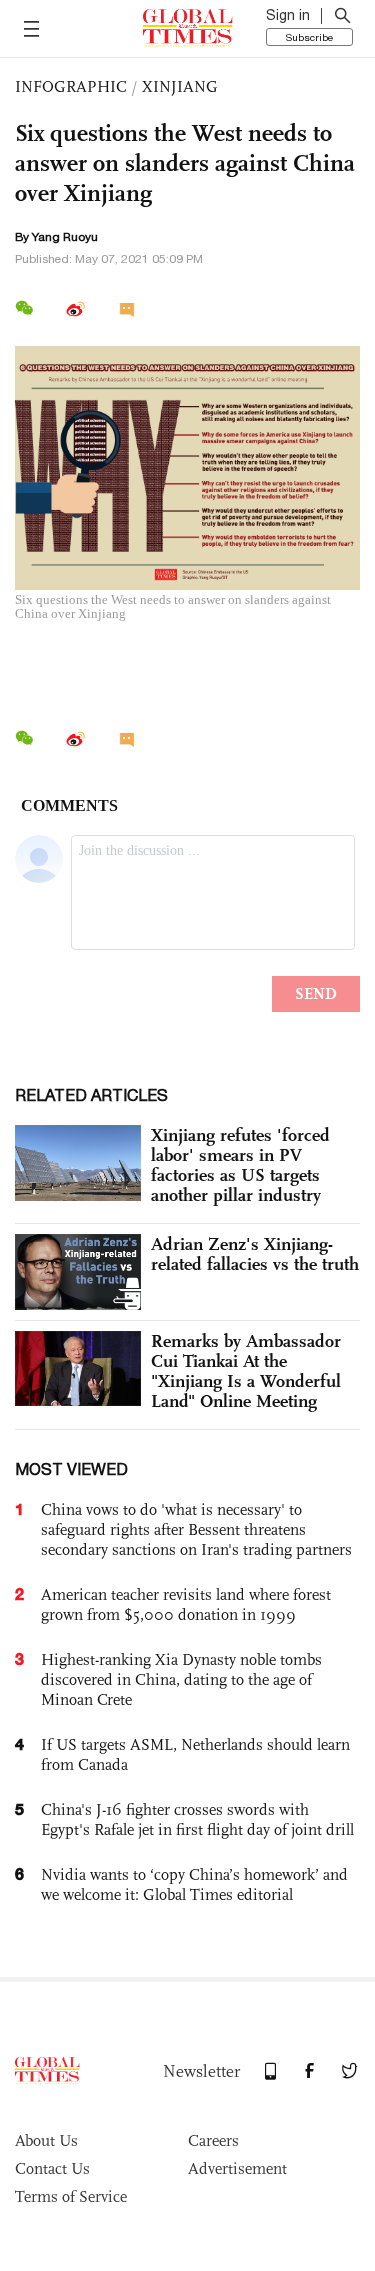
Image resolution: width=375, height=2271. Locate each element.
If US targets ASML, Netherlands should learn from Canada (195, 1754)
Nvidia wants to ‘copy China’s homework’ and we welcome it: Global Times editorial (194, 1884)
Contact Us (52, 2168)
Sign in (288, 15)
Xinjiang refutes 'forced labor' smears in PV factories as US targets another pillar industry (240, 1165)
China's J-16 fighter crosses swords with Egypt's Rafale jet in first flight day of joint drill (197, 1819)
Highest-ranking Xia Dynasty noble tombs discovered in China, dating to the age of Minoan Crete (181, 1679)
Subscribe (309, 37)
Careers (213, 2140)
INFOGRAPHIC (71, 86)
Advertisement (237, 2168)
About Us (46, 2140)
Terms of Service (71, 2196)
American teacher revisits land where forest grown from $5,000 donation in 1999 (186, 1604)
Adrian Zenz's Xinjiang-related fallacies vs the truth (255, 1254)
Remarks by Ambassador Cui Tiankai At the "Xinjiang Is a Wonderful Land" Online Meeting (246, 1371)
